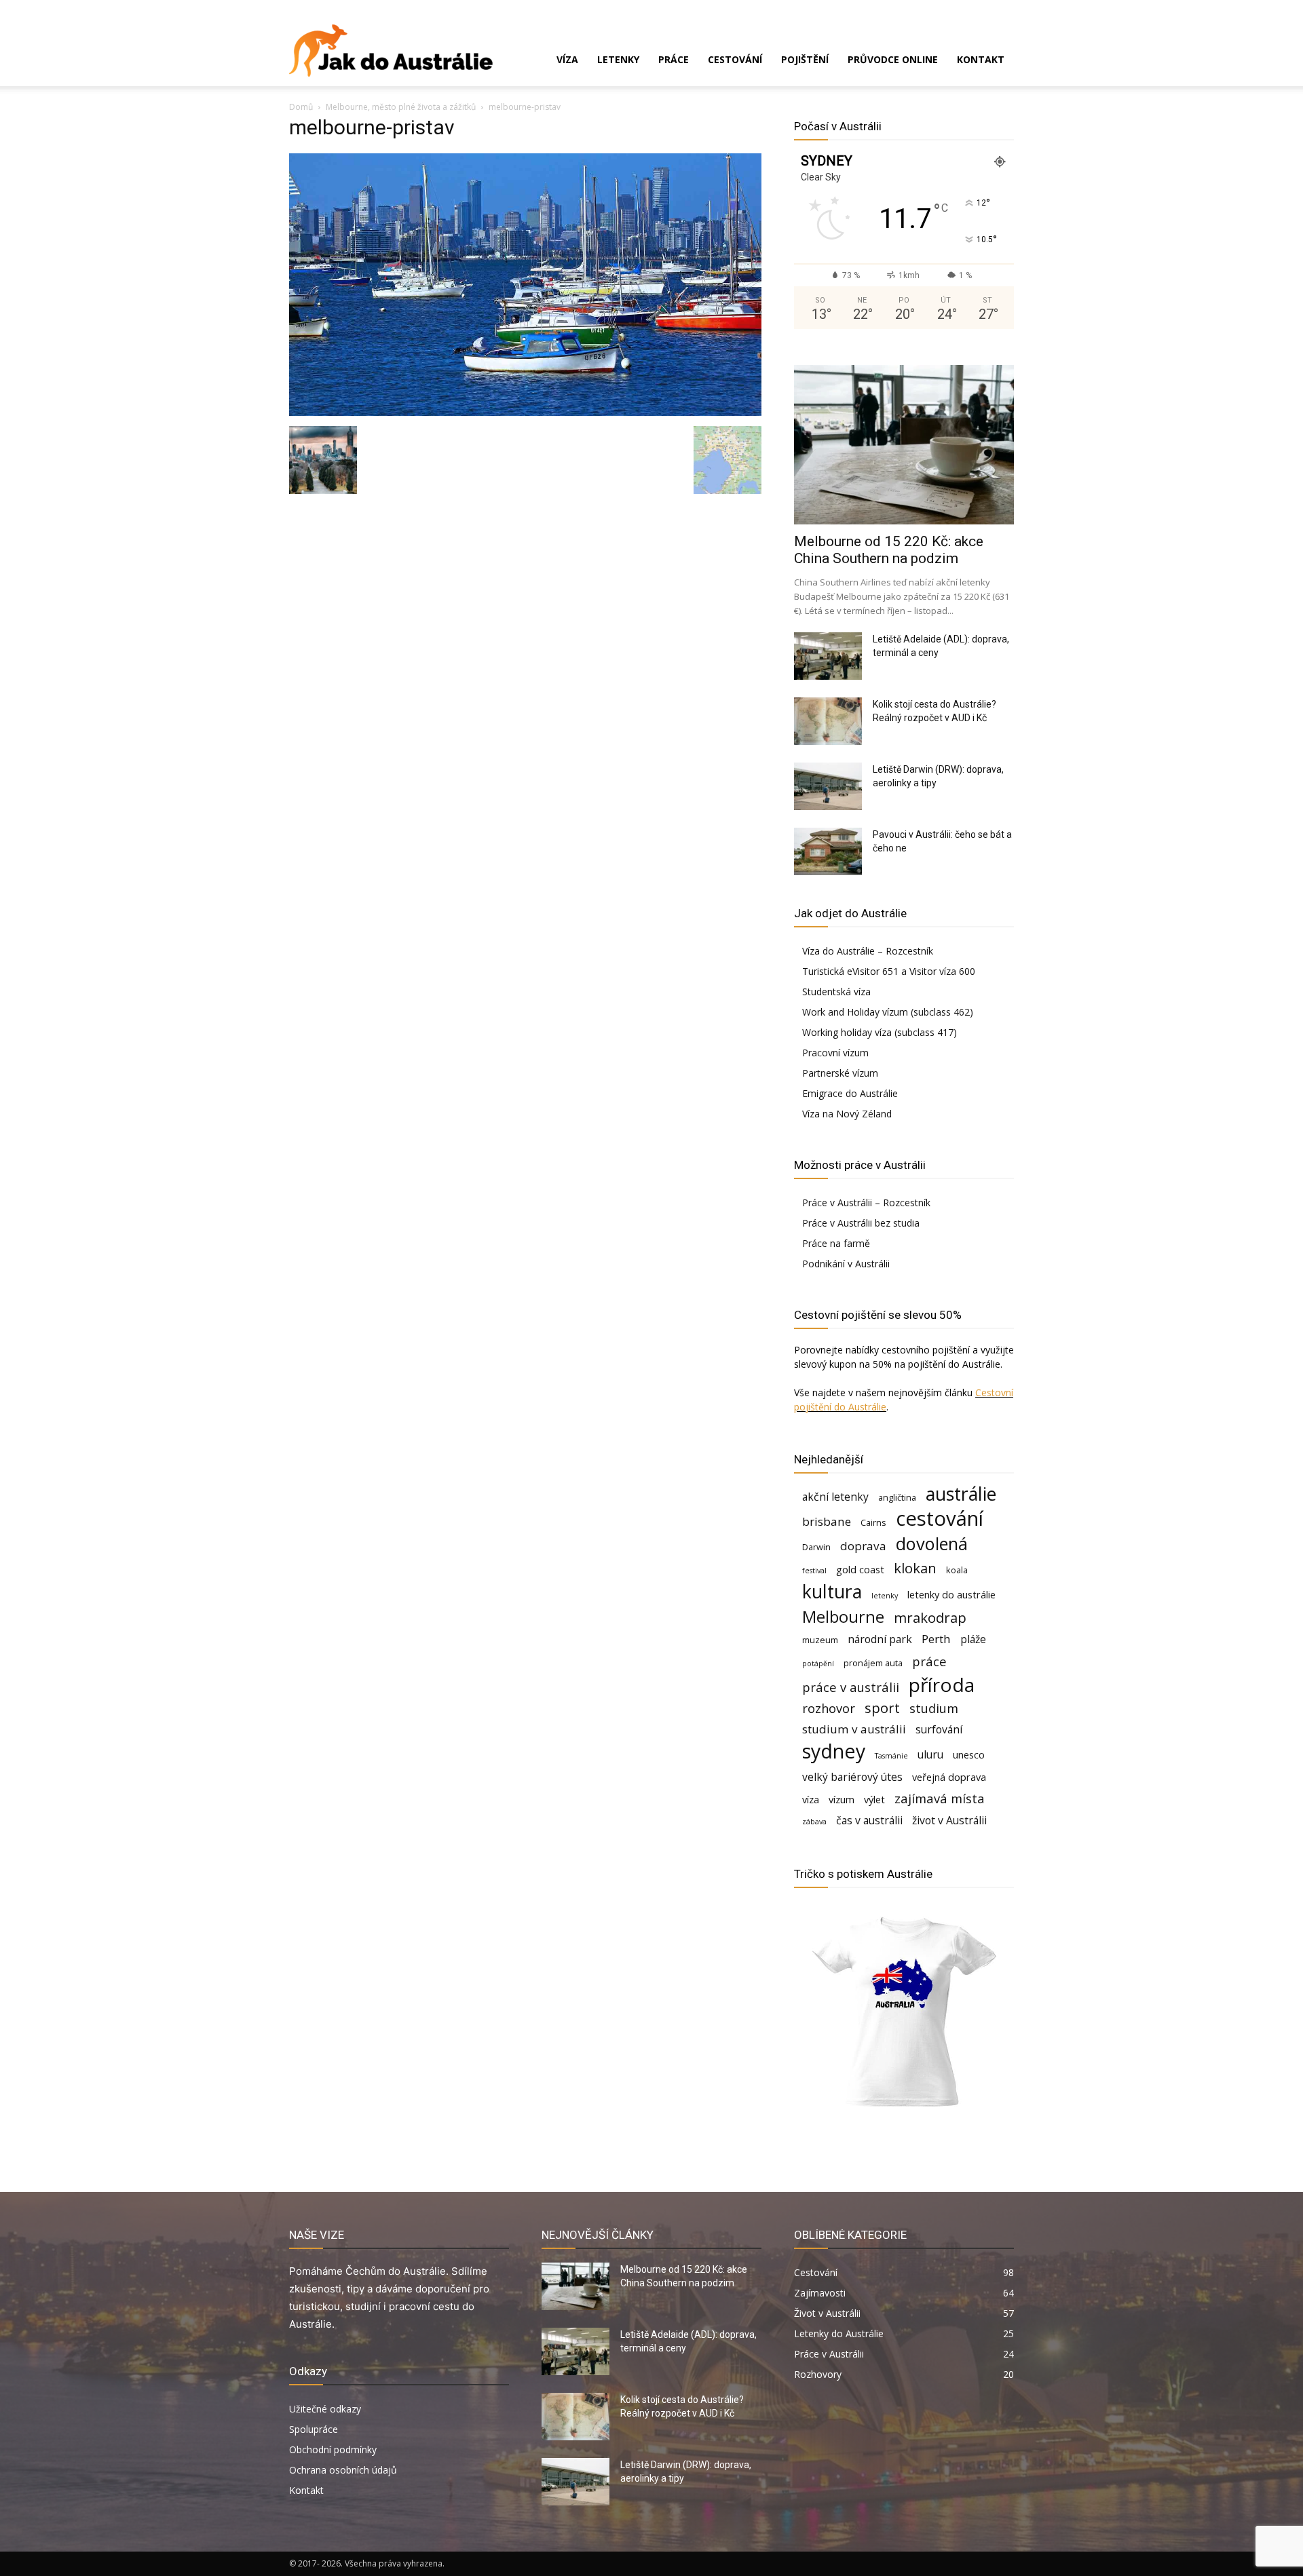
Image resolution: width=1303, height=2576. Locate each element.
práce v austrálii (851, 1687)
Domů (301, 107)
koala (957, 1570)
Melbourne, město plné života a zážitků (401, 107)
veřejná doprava (949, 1777)
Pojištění (805, 59)
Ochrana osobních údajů (343, 2470)
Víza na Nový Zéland (847, 1114)
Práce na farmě (836, 1243)
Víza (567, 59)
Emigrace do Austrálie (850, 1093)
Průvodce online (893, 59)
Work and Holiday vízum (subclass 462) (888, 1012)
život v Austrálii (949, 1821)
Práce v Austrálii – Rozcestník (866, 1203)
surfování (939, 1730)
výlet (874, 1800)
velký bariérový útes (852, 1777)
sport (882, 1708)
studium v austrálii (854, 1729)
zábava (814, 1822)
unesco (969, 1755)
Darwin (816, 1547)
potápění (818, 1664)
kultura (832, 1592)
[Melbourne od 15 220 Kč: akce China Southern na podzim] (904, 445)
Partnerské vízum (840, 1073)
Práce (674, 59)
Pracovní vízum (835, 1053)
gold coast (860, 1570)
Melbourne (843, 1617)
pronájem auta (873, 1663)
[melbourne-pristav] (525, 412)
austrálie (961, 1494)
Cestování (735, 59)
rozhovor (829, 1708)
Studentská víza (836, 992)
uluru (930, 1755)
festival (814, 1571)
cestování (940, 1519)
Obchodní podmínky (333, 2449)
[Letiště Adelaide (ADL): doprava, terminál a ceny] (828, 656)
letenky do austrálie (951, 1595)
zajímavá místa (940, 1798)
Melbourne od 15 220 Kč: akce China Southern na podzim (889, 550)
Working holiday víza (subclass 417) (880, 1032)
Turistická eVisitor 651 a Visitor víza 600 (889, 971)
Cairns (873, 1522)
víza (811, 1800)
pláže (973, 1639)
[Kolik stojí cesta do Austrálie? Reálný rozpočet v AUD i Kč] (828, 721)
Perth (936, 1639)
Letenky (618, 59)
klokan (915, 1568)
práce (929, 1661)
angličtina (897, 1497)
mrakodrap (930, 1618)
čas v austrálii (869, 1821)
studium (934, 1708)
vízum (842, 1800)
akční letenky (835, 1497)
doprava (863, 1546)
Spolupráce (314, 2429)
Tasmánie (891, 1756)
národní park (880, 1639)
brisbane (827, 1521)
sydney (834, 1751)
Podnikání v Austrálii (846, 1264)
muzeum (820, 1640)
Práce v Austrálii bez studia (861, 1223)
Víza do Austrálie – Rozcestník (868, 951)
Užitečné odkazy (325, 2409)
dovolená (932, 1544)
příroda (942, 1685)
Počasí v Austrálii (838, 126)
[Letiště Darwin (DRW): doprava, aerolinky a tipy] (828, 786)
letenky (885, 1596)
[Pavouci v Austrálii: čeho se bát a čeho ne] (828, 851)
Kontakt (981, 59)
